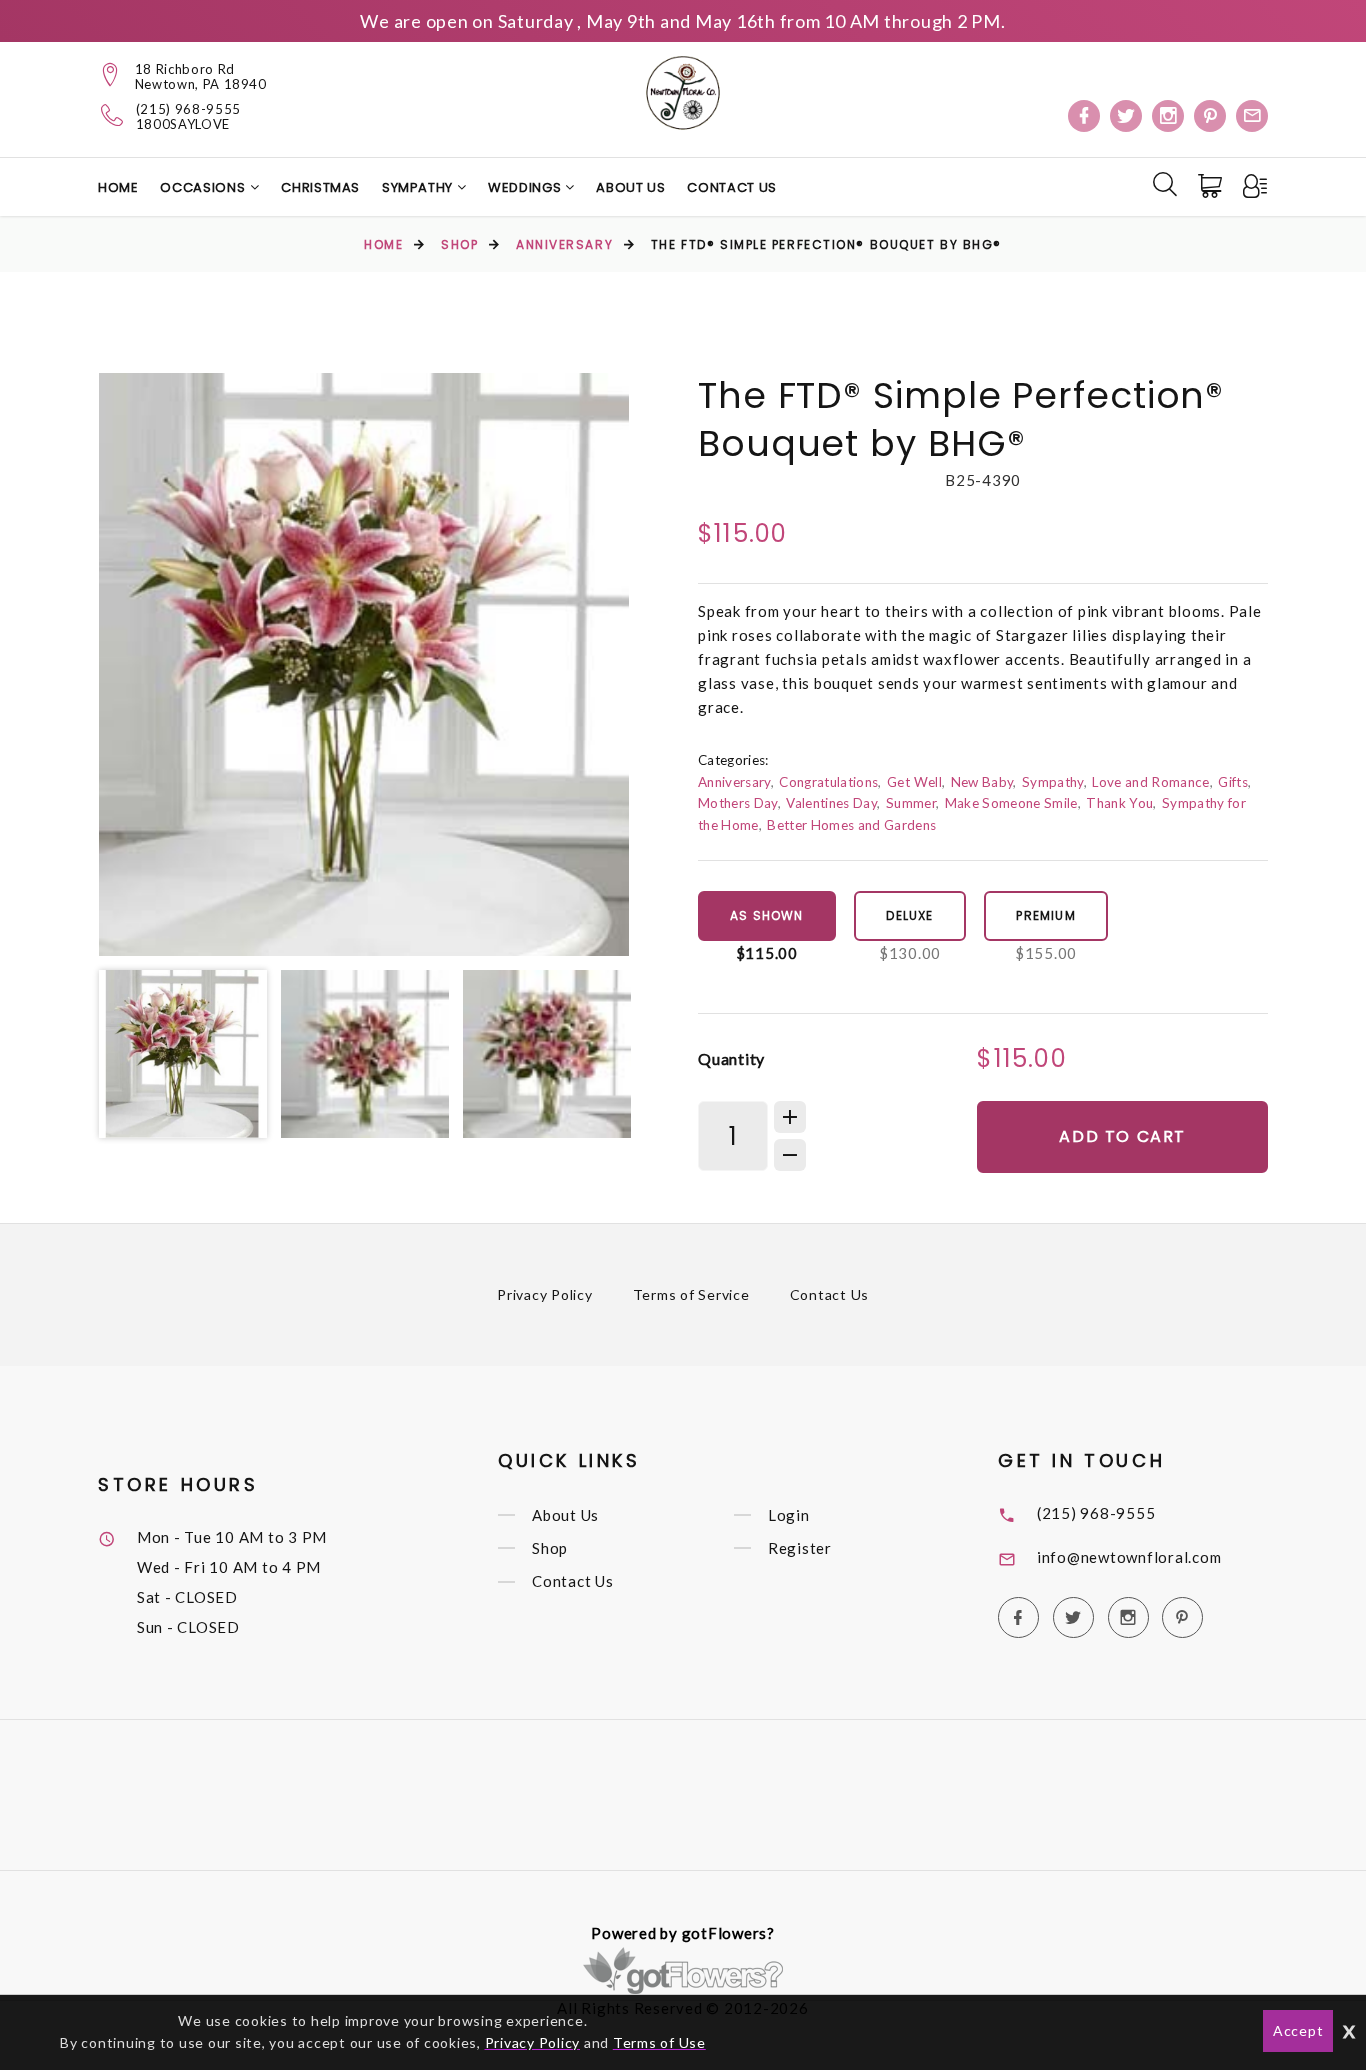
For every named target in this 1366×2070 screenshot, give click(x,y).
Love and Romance (1150, 782)
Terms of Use (659, 2042)
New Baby (982, 782)
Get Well (914, 782)
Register (800, 1548)
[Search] (1165, 184)
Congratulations (828, 782)
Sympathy (419, 187)
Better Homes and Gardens (851, 825)
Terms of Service (691, 1294)
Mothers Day (738, 803)
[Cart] (1212, 186)
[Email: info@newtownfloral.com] (1252, 116)
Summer (911, 803)
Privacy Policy (545, 1294)
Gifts (1233, 782)
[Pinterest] (1210, 116)
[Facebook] (1084, 116)
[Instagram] (1168, 116)
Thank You (1119, 803)
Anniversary (564, 244)
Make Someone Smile (1011, 803)
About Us (630, 187)
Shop (459, 244)
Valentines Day (831, 803)
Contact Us (732, 187)
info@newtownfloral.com (1129, 1557)
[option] (364, 664)
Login (789, 1515)
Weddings (526, 187)
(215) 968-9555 (188, 109)
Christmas (320, 187)
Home (118, 187)
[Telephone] (112, 115)
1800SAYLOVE (183, 124)
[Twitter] (1126, 116)
